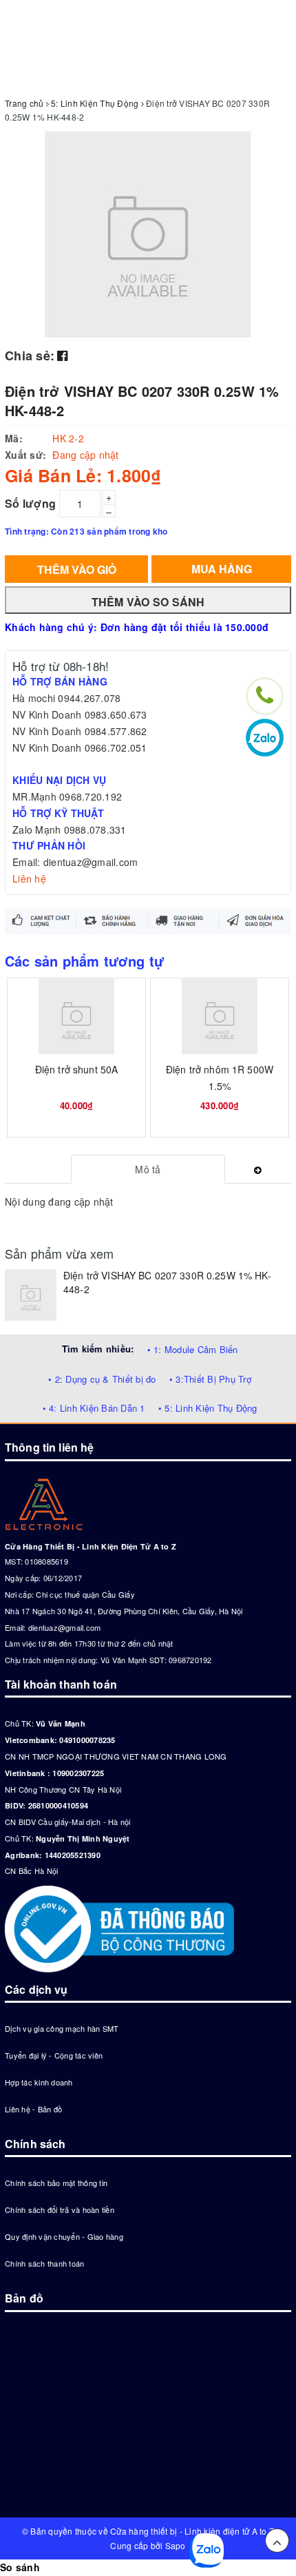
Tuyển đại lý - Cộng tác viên (54, 2055)
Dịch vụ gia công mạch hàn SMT (62, 2028)
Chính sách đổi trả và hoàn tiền (60, 2209)
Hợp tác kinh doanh (39, 2082)
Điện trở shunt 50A (77, 1069)
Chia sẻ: (30, 356)
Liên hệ (29, 878)
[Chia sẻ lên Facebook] (62, 355)
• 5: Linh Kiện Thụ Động (208, 1408)
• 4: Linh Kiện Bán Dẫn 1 (94, 1408)
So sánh (20, 2567)
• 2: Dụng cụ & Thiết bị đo (102, 1379)
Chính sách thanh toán (44, 2263)
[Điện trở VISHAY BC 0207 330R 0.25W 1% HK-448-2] (31, 1295)
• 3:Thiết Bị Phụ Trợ (210, 1379)
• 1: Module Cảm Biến (193, 1349)
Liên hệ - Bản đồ (33, 2109)
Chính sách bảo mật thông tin (56, 2183)
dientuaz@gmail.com (65, 1627)
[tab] (148, 1169)
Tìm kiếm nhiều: (98, 1349)
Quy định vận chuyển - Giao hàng (64, 2236)
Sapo (176, 2545)
